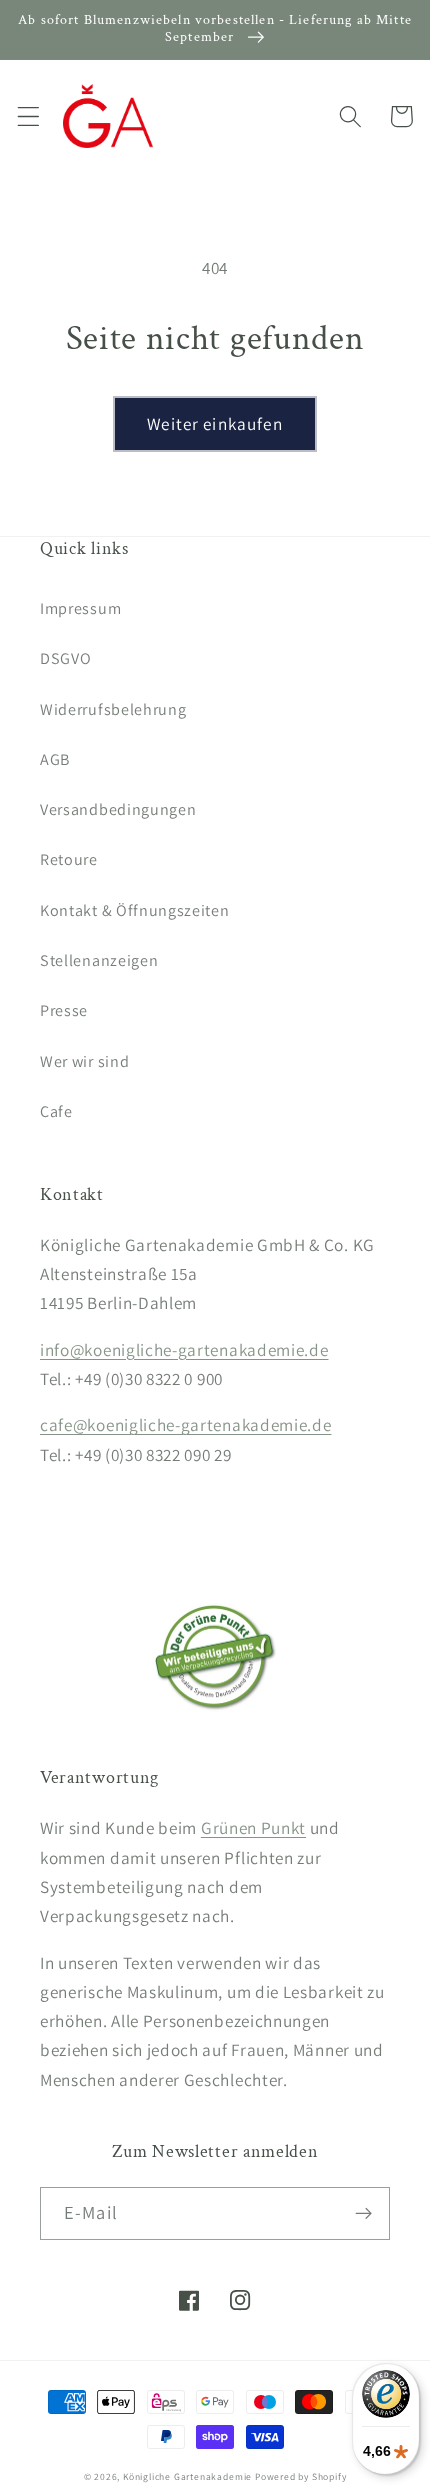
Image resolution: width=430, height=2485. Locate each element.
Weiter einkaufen (214, 423)
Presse (64, 1010)
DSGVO (65, 658)
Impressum (80, 608)
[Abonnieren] (363, 2214)
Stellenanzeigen (99, 960)
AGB (55, 759)
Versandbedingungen (118, 809)
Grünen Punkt (253, 1827)
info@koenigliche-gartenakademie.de (184, 1349)
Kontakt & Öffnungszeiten (135, 910)
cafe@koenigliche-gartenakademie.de (185, 1424)
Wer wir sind (84, 1061)
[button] (28, 116)
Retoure (69, 859)
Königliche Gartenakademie (187, 2476)
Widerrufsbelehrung (113, 709)
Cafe (56, 1111)
